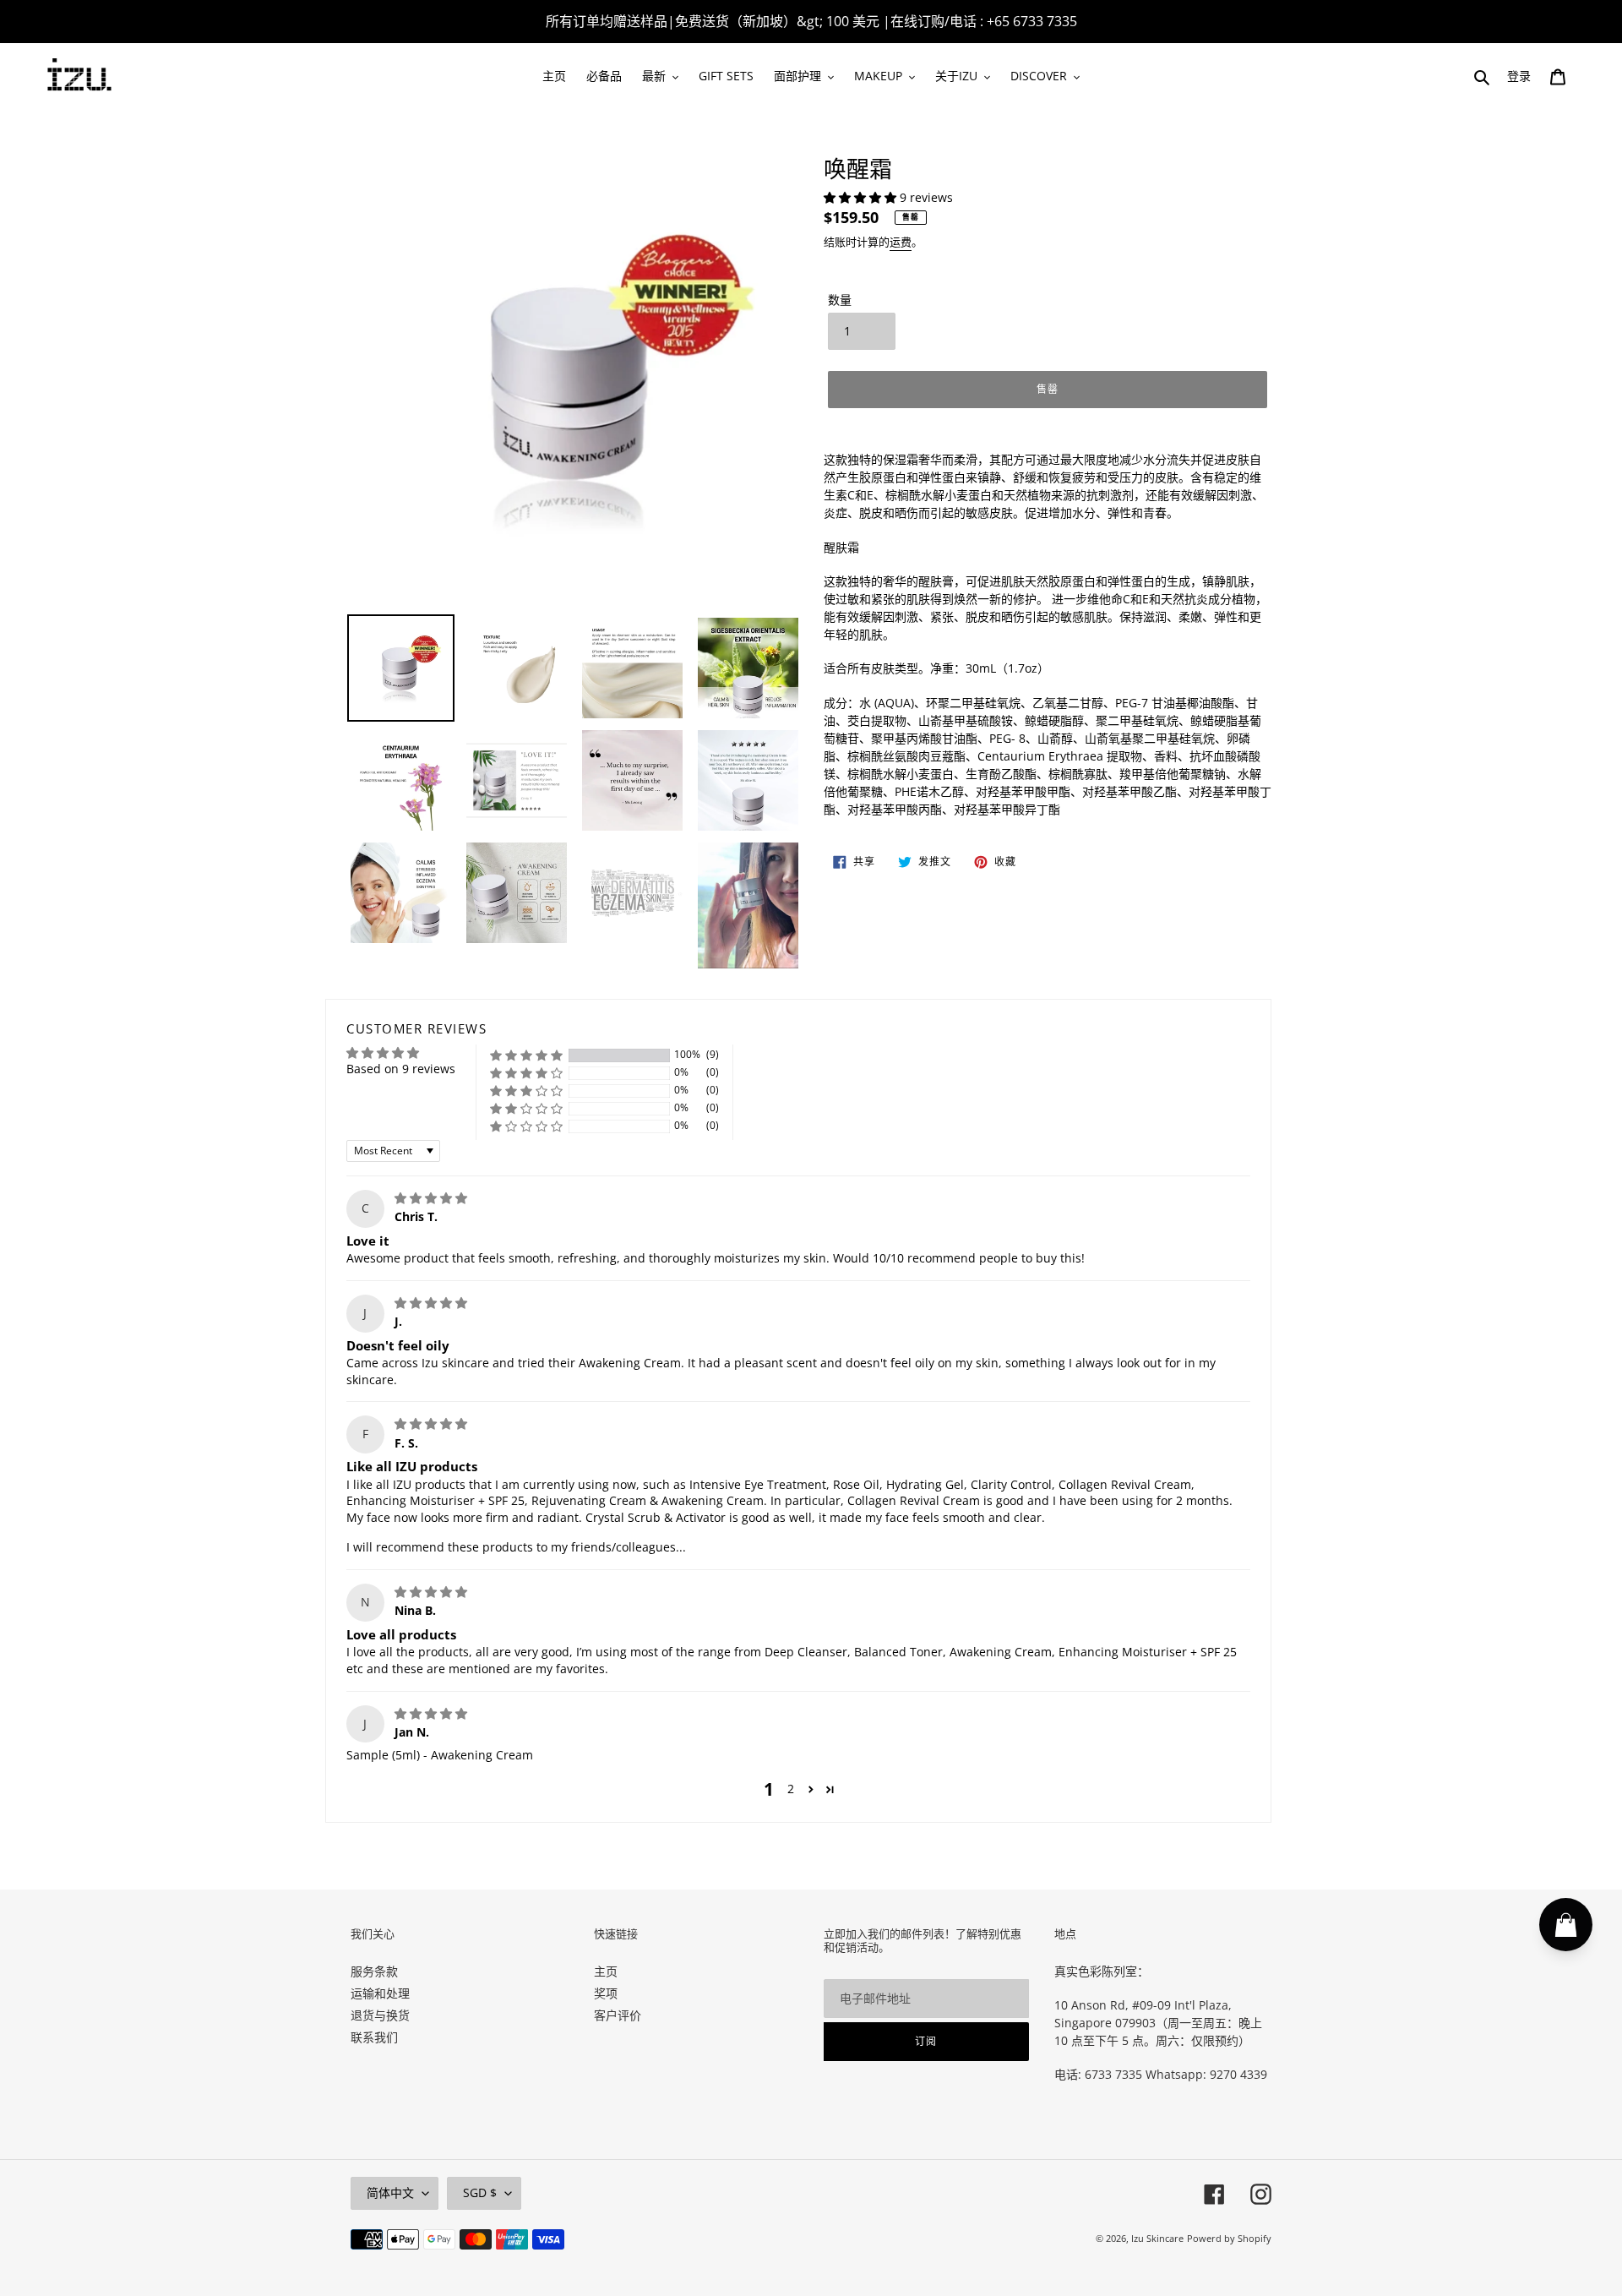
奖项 (606, 1993)
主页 (606, 1971)
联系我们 (374, 2037)
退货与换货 (380, 2015)
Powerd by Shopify (1229, 2238)
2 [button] (791, 1789)
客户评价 (618, 2015)
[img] (431, 1198)
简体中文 (390, 2192)
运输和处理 (380, 1993)
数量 (840, 300)
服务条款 (374, 1971)
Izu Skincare (1157, 2238)
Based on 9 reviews (401, 1069)
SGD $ (480, 2192)
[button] (862, 197)
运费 (901, 242)
